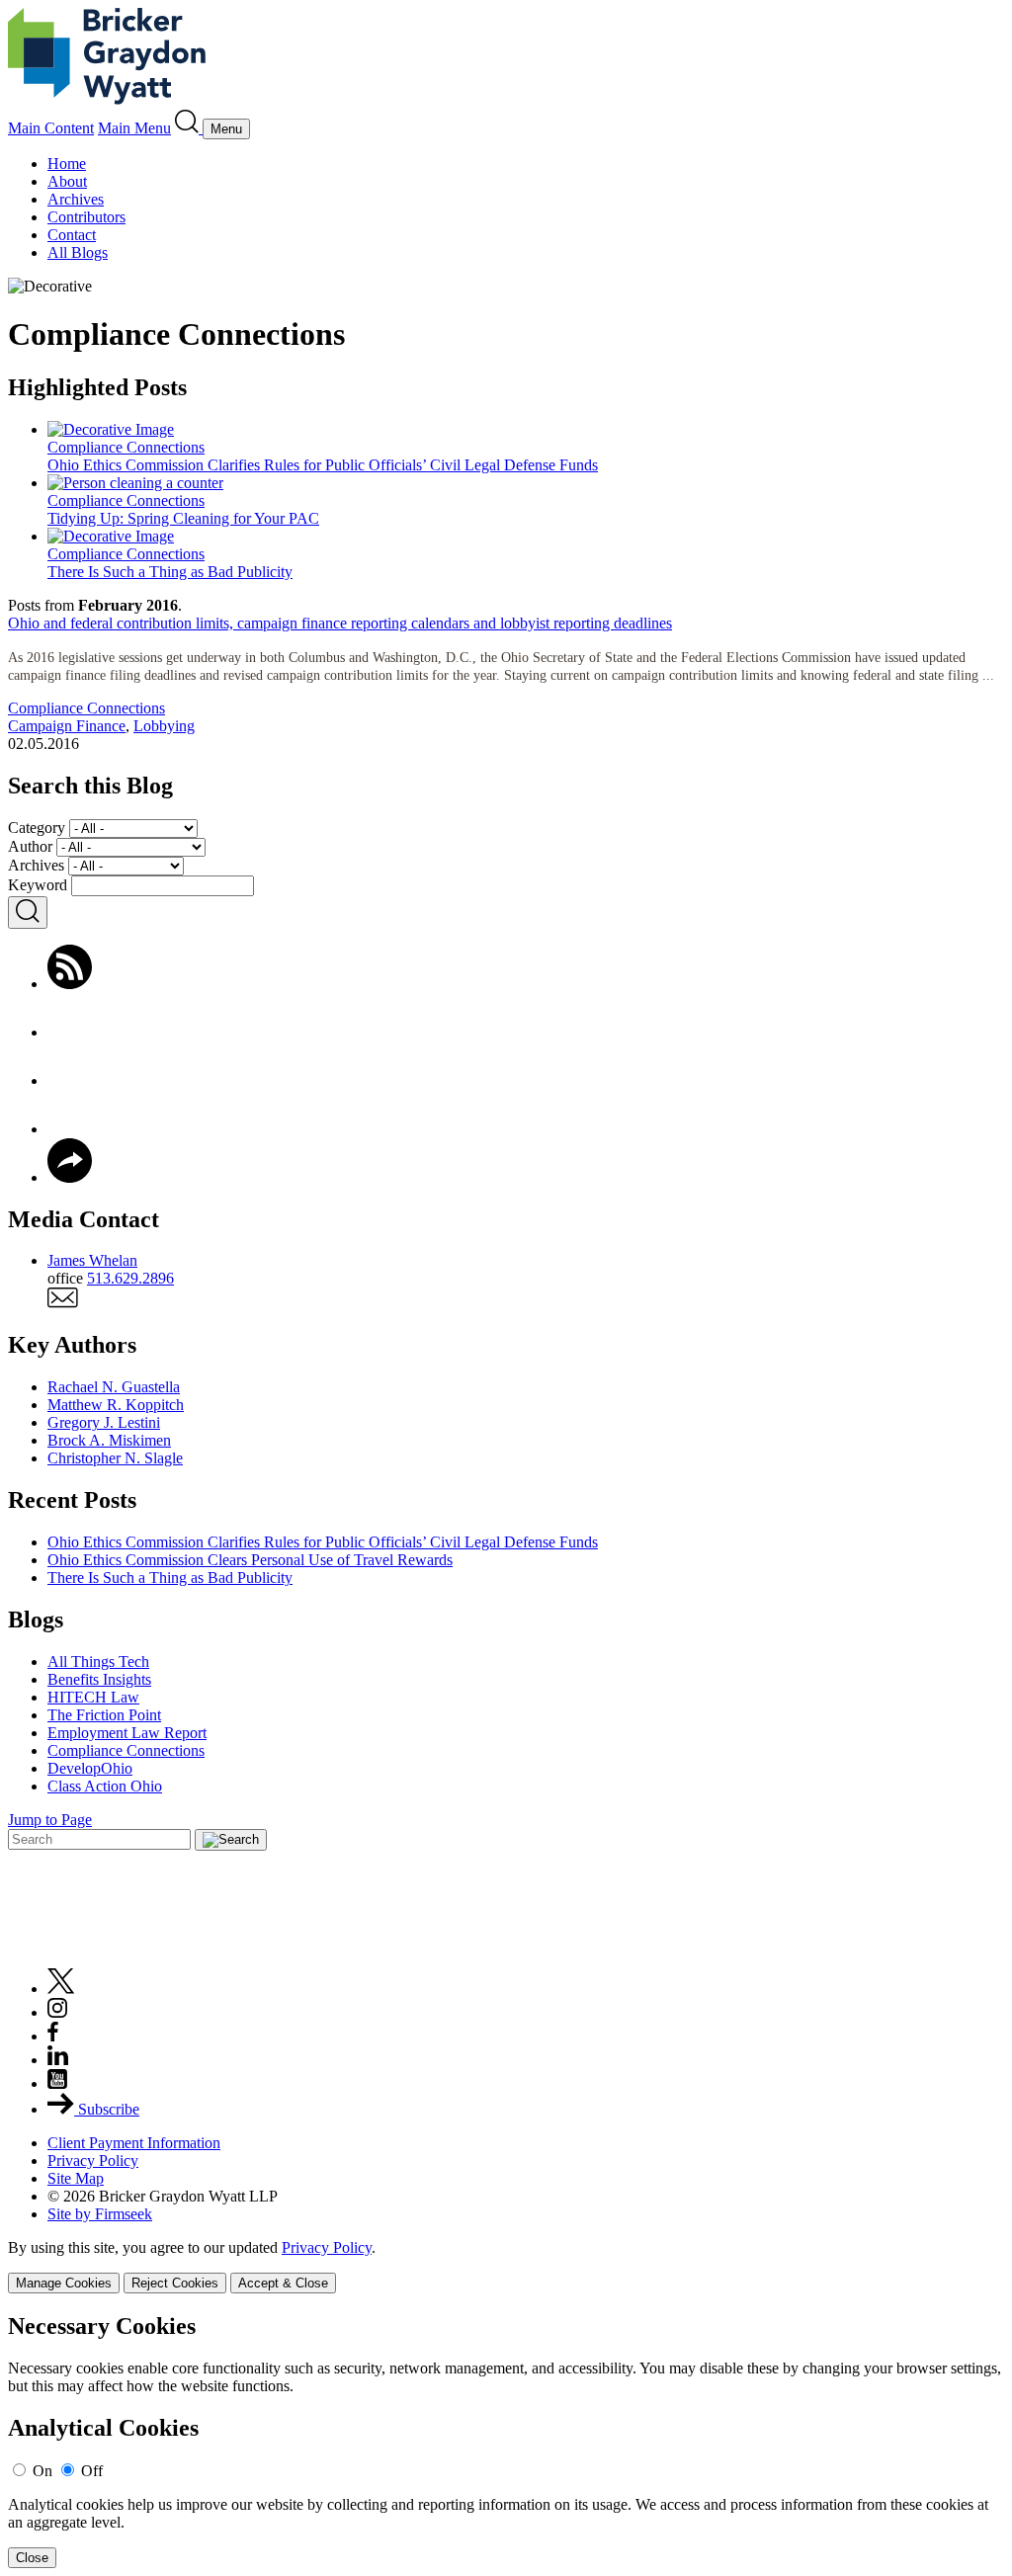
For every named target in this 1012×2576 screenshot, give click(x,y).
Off (92, 2471)
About (67, 181)
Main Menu (134, 128)
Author (30, 846)
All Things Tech (98, 1662)
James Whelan (92, 1260)
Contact (72, 235)
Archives (76, 199)
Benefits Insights (99, 1679)
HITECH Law (93, 1697)
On (42, 2471)
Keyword (38, 885)
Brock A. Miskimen (109, 1440)
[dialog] (506, 2266)
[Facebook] (70, 1032)
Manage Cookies (64, 2283)
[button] (70, 1177)
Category (37, 828)
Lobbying (164, 726)
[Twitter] (70, 1080)
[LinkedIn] (70, 1129)
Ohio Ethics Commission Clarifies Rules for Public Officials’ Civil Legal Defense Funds (323, 1542)
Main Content (51, 128)
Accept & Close (283, 2283)
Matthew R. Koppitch (116, 1405)
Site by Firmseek (100, 2214)
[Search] (189, 128)
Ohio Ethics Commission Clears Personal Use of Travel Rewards (250, 1560)
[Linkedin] (58, 2060)
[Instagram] (58, 2012)
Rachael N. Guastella (114, 1387)
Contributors (86, 217)
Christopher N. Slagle (115, 1458)
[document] (506, 2441)
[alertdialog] (506, 2441)
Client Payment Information (134, 2143)
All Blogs (78, 252)
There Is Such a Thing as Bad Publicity (170, 1578)
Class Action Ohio (105, 1786)
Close (32, 2558)
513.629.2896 (130, 1278)
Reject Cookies (175, 2283)
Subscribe (107, 2109)
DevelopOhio (90, 1768)
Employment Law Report (127, 1733)
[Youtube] (57, 2083)
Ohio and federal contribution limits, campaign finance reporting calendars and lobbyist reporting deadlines (340, 623)
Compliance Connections (86, 708)
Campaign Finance (67, 726)
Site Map (76, 2178)
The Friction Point (104, 1715)
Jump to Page (50, 1820)
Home (67, 164)
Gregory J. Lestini (104, 1422)
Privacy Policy (93, 2161)
